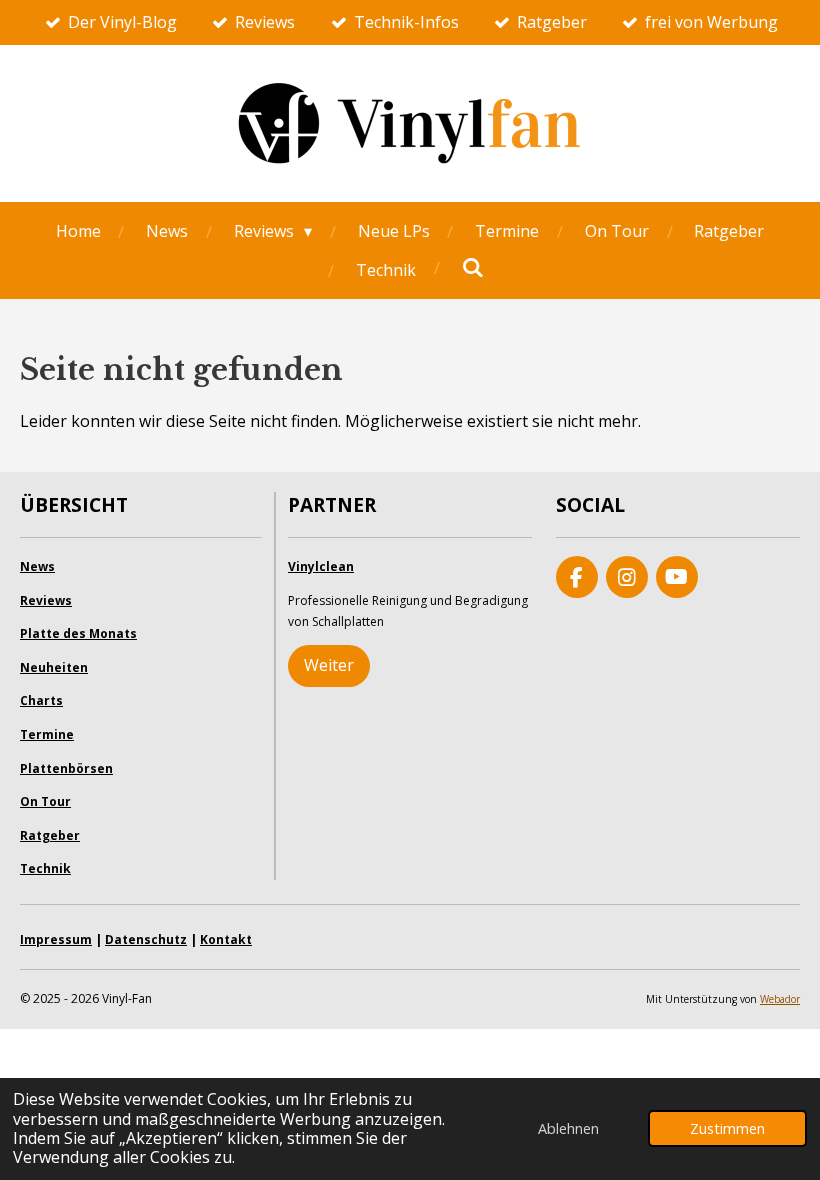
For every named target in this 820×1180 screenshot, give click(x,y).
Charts (41, 700)
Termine (47, 734)
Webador (780, 999)
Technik (45, 868)
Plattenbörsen (66, 768)
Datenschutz (146, 939)
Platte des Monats (78, 633)
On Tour (45, 801)
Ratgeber (50, 835)
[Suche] (472, 267)
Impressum (56, 939)
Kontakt (226, 939)
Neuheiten (54, 667)
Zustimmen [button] (727, 1128)
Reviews (46, 600)
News (37, 566)
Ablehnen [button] (568, 1128)
